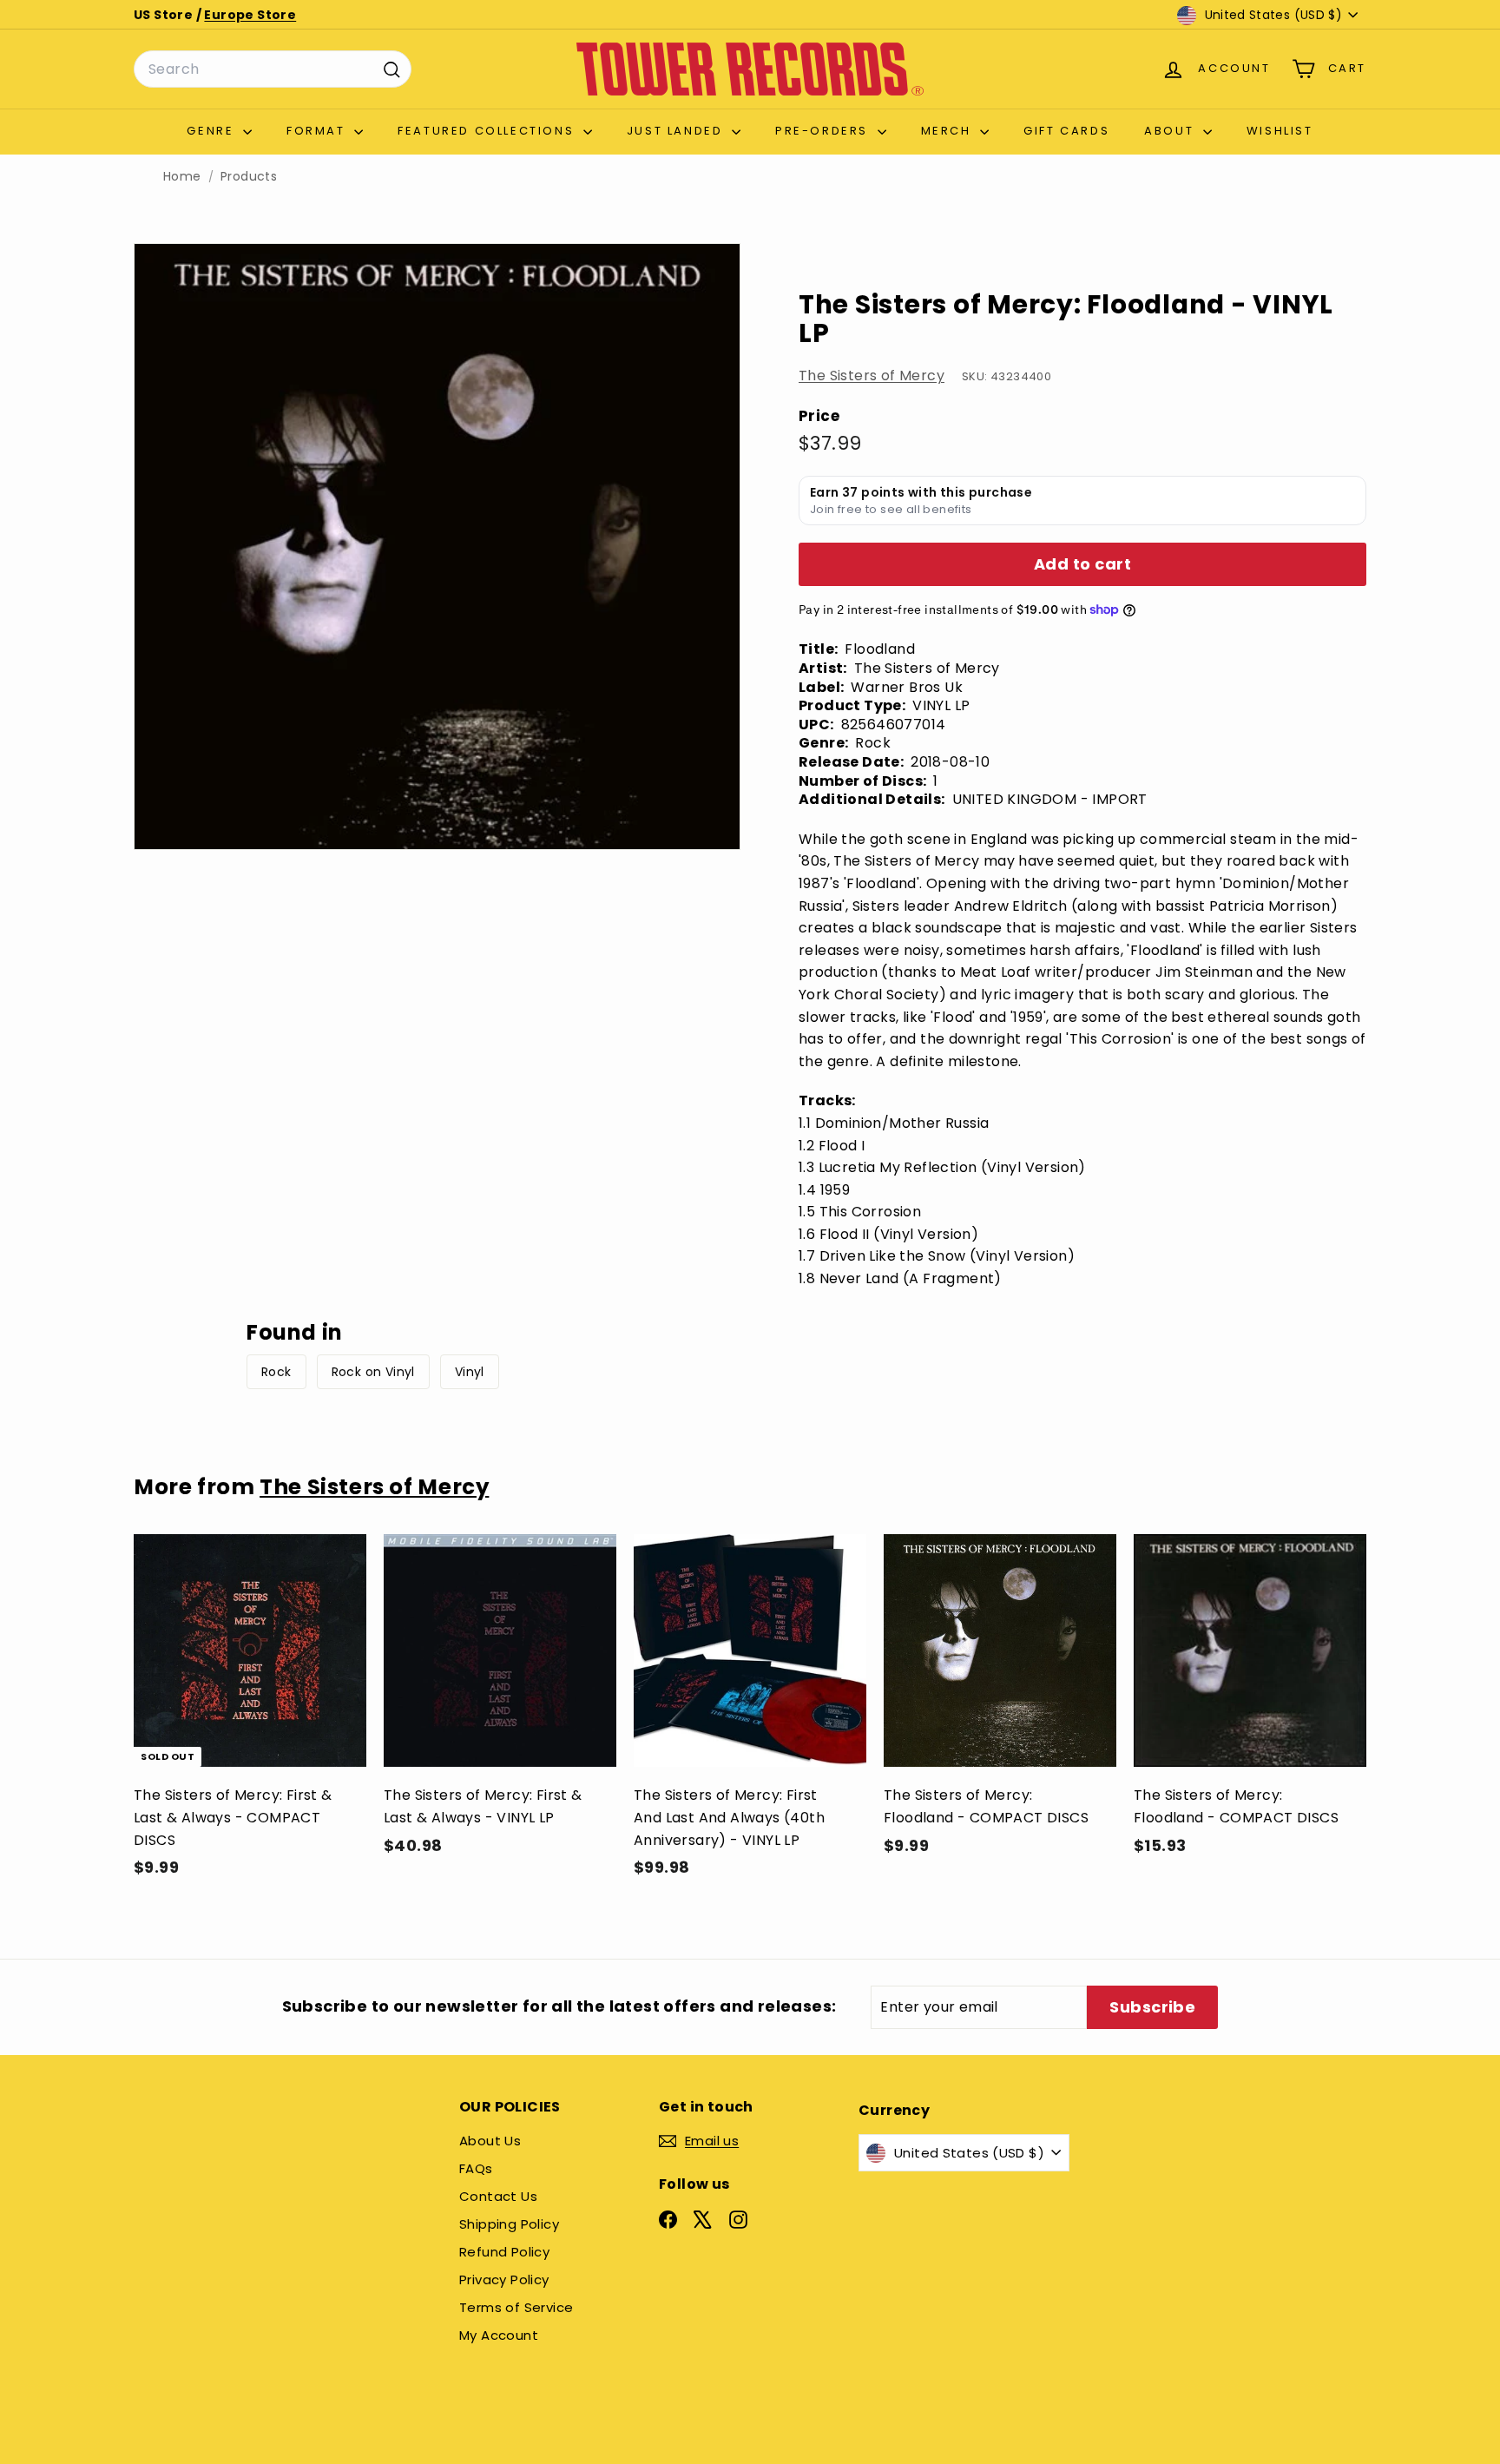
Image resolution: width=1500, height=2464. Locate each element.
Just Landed (677, 131)
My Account (499, 2335)
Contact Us (498, 2196)
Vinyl (470, 1372)
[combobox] (273, 69)
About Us (490, 2141)
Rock (276, 1372)
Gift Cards (1066, 131)
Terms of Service (516, 2307)
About (1171, 131)
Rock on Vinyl (373, 1372)
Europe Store (250, 15)
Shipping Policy (509, 2224)
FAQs (476, 2168)
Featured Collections (488, 131)
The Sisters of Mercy (872, 376)
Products (249, 177)
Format (318, 131)
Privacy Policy (504, 2280)
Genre (213, 131)
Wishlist (1280, 131)
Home (182, 177)
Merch (949, 131)
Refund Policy (504, 2252)
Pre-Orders (824, 131)
